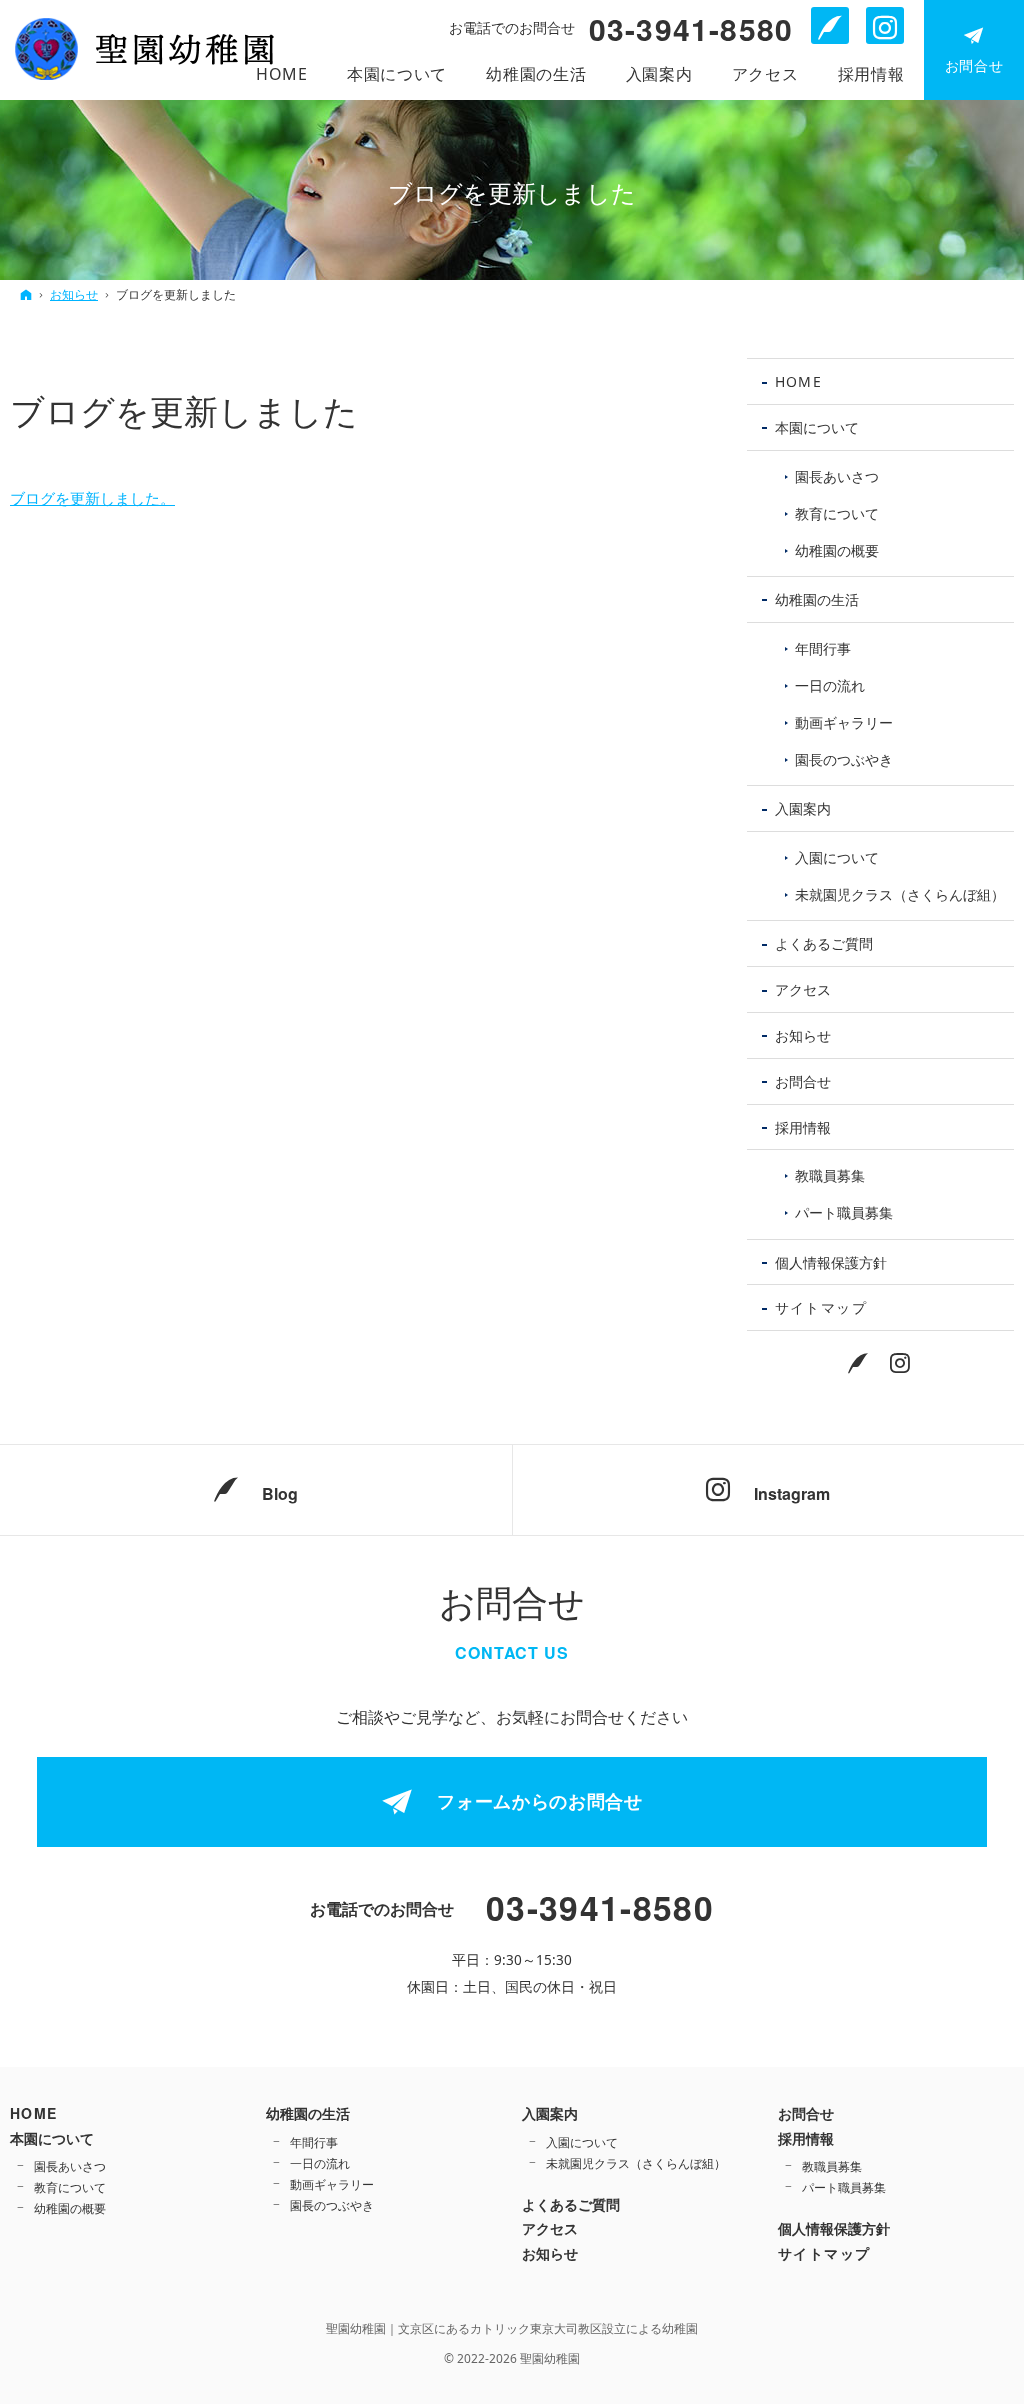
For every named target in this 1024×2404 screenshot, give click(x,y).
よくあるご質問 (824, 943)
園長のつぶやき (844, 759)
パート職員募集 (844, 1212)
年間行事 (823, 648)
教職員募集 (830, 1175)
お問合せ (803, 1081)
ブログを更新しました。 (92, 498)
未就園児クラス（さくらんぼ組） (900, 894)
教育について (837, 513)
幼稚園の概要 (837, 550)
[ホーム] (26, 294)
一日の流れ (830, 685)
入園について (837, 857)
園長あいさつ (837, 476)
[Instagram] (901, 1362)
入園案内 (803, 808)
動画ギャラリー (844, 722)
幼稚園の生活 (817, 599)
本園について (817, 427)
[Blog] (859, 1362)
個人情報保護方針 (831, 1262)
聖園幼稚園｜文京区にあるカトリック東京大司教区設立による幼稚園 (512, 2328)
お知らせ (803, 1035)
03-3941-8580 (691, 29)
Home (799, 381)
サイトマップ (821, 1307)
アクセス (803, 989)
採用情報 (803, 1127)
